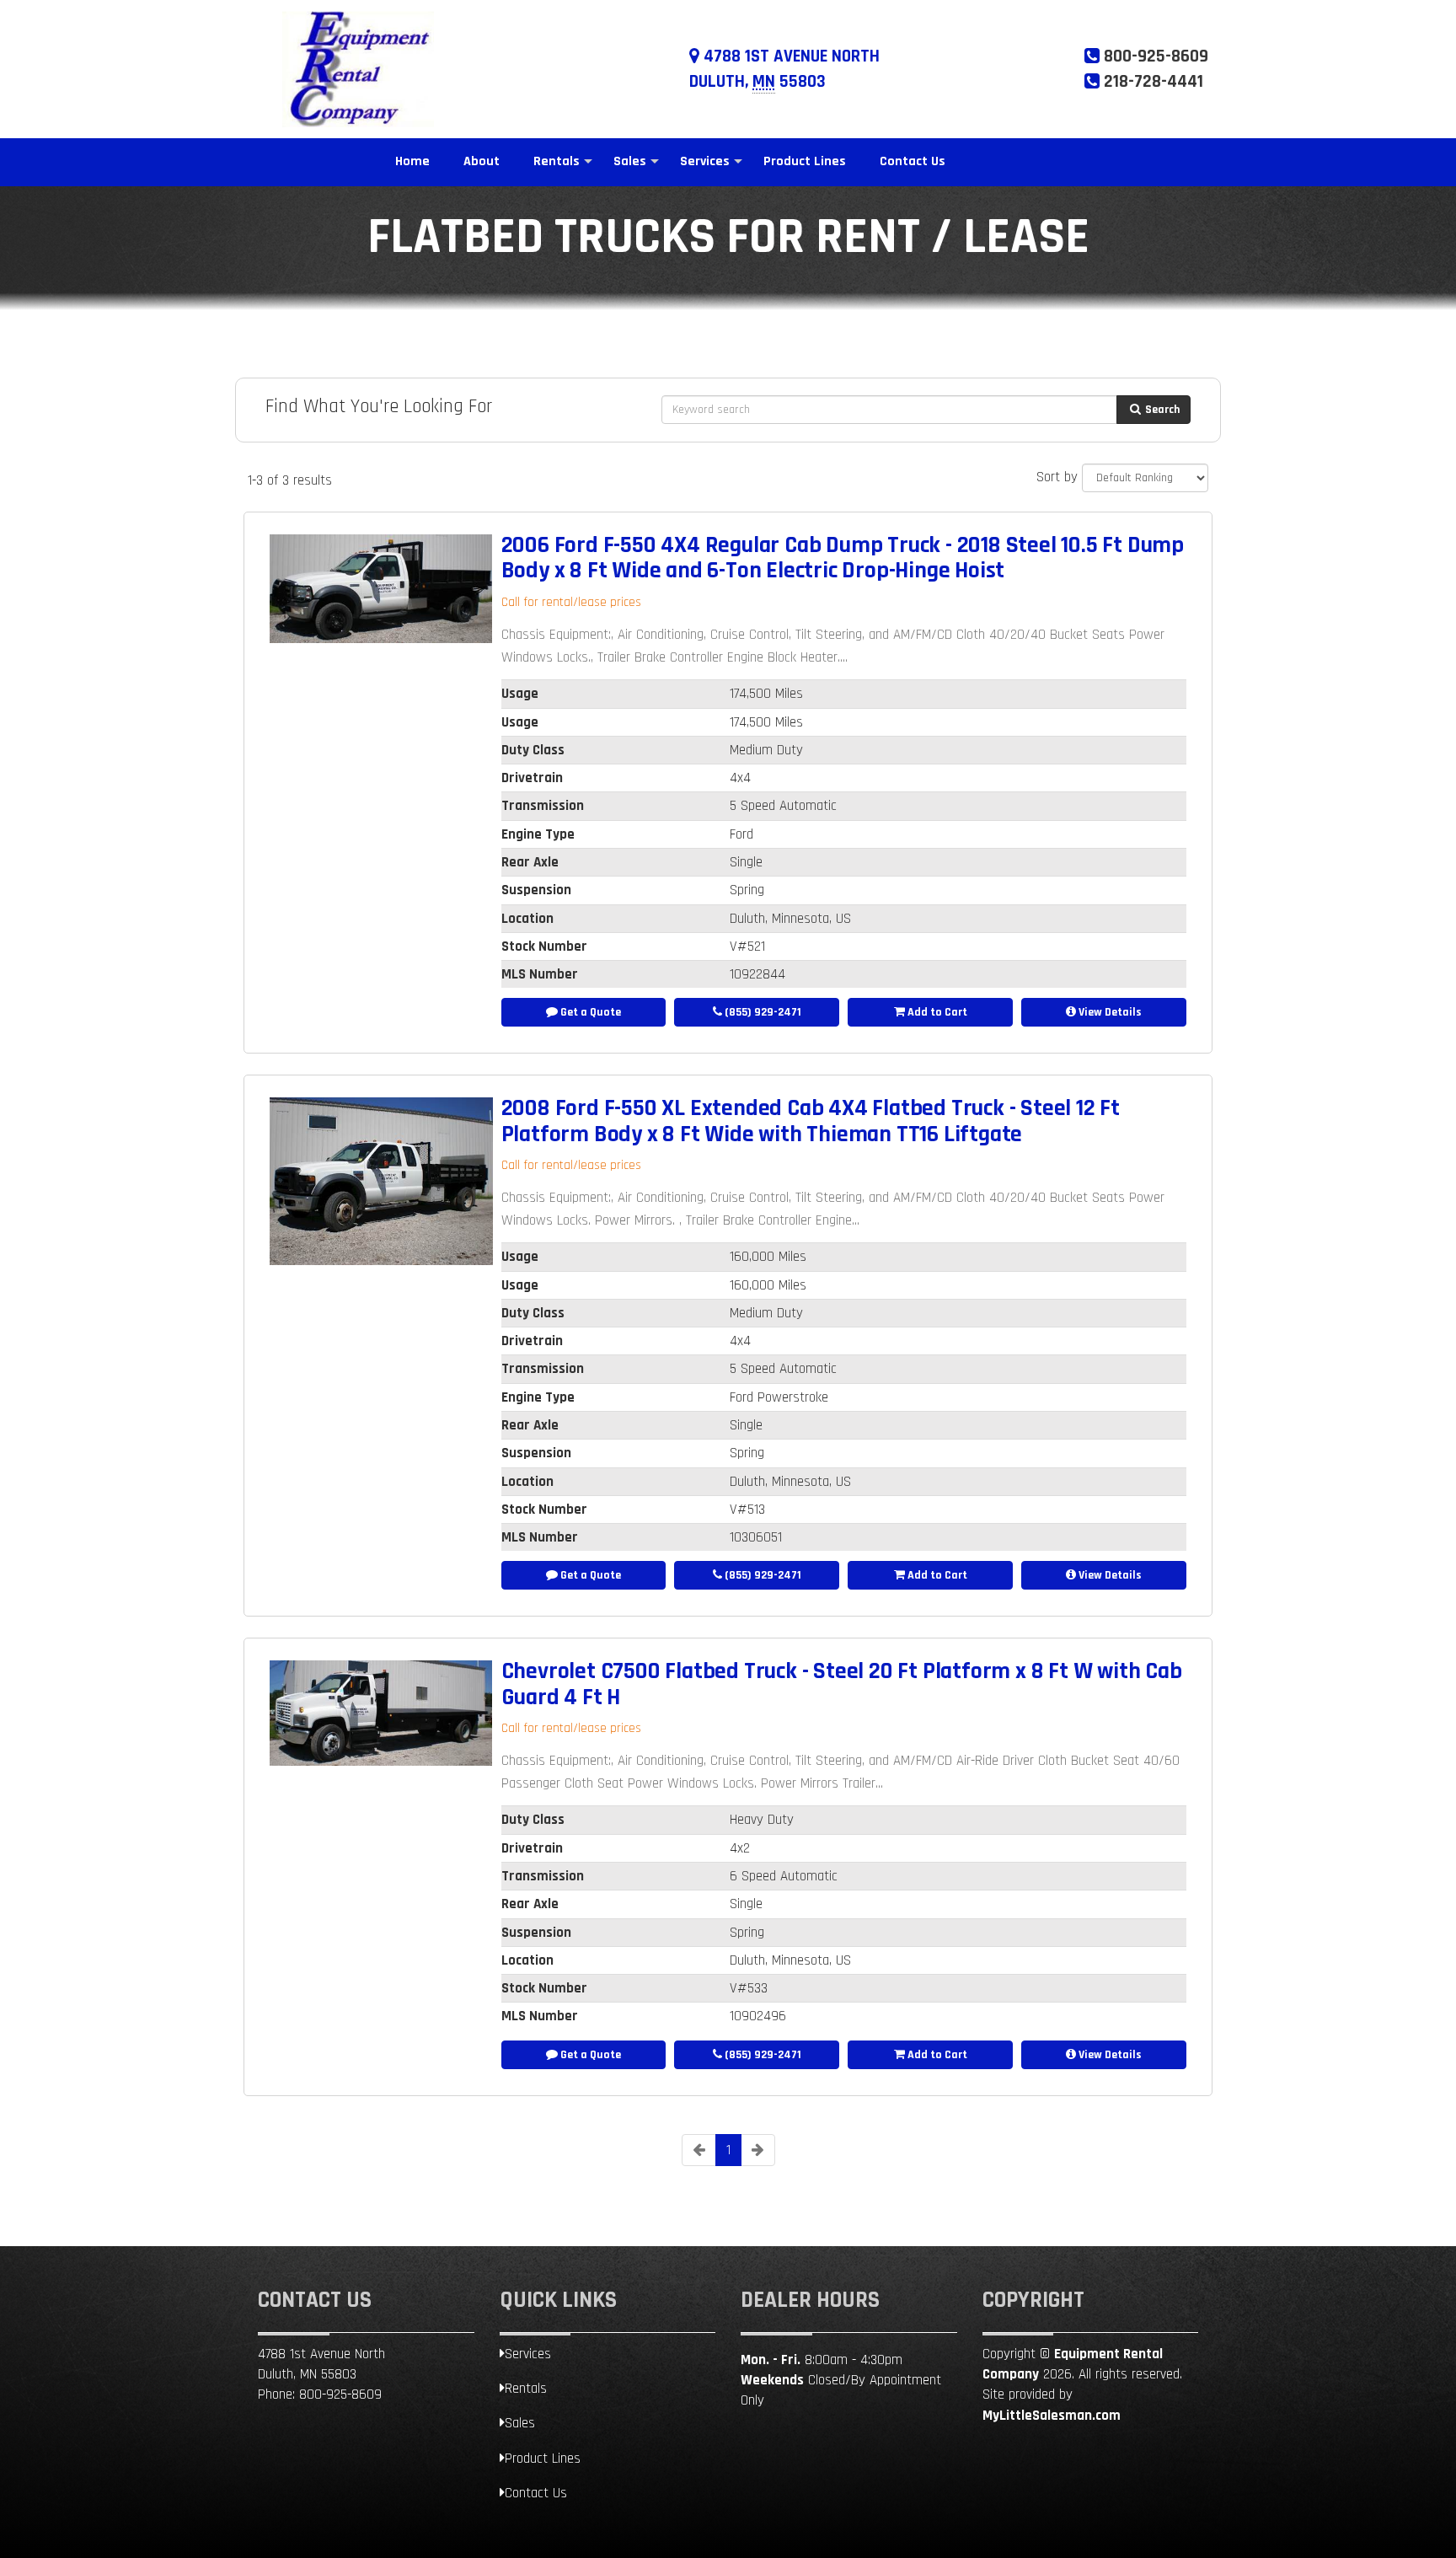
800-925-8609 (340, 2394)
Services (705, 161)
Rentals (557, 161)
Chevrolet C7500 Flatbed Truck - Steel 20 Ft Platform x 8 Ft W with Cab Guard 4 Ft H (842, 1684)
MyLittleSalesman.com (1052, 2416)
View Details (1109, 1012)
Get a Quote (589, 1012)
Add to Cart (936, 1012)
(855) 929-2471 (762, 1012)
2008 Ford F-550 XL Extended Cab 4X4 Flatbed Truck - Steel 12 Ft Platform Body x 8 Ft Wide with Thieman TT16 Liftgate (811, 1121)
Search (1161, 410)
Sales (630, 161)
